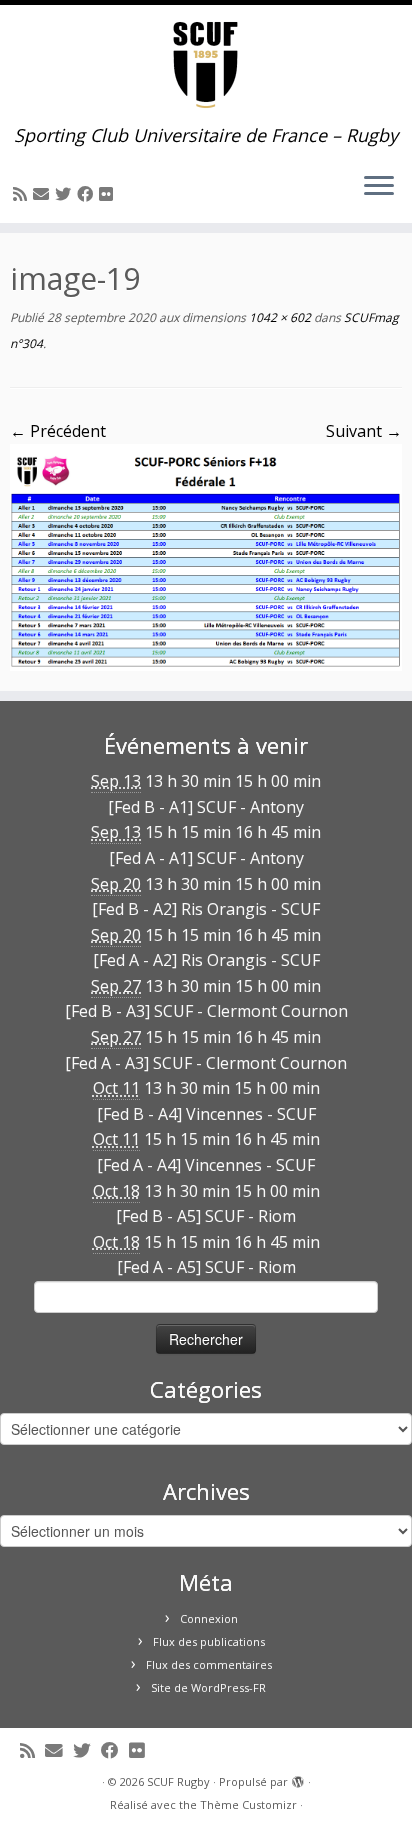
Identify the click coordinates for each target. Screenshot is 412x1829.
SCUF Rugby (178, 1781)
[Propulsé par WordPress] (298, 1778)
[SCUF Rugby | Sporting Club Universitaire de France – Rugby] (206, 65)
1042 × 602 (278, 317)
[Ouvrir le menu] (379, 187)
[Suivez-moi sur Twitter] (66, 194)
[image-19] (206, 556)
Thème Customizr (248, 1804)
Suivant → (364, 431)
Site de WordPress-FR (208, 1687)
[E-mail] (44, 194)
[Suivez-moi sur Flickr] (109, 194)
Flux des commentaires (209, 1664)
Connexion (209, 1618)
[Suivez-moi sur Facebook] (88, 194)
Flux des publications (209, 1641)
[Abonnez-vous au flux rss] (23, 194)
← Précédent (58, 431)
